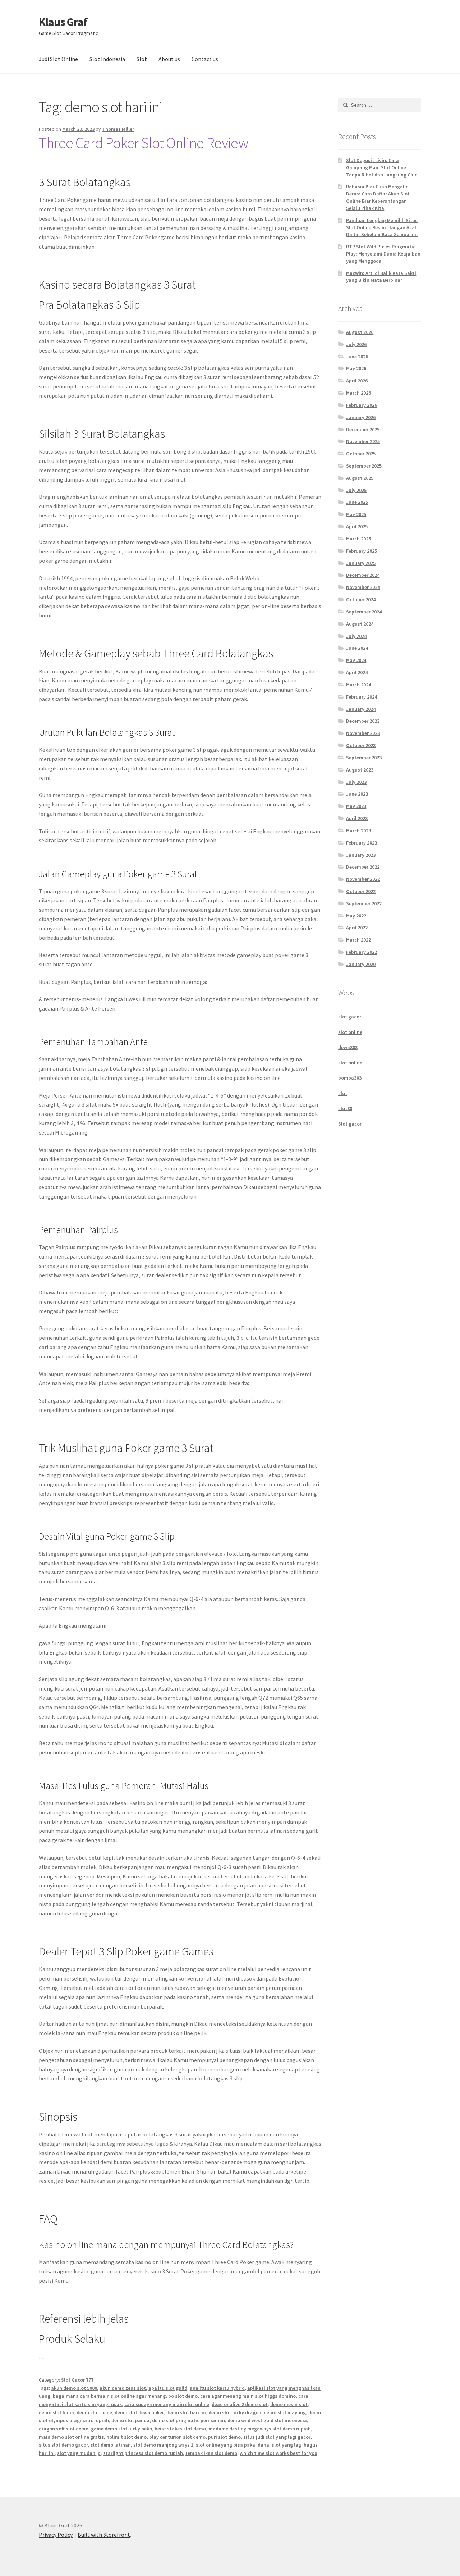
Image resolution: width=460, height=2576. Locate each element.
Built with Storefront (104, 2535)
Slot (142, 59)
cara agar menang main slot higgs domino (248, 2396)
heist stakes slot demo (180, 2429)
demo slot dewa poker (139, 2412)
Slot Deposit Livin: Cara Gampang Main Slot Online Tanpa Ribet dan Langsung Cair (381, 167)
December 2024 (363, 575)
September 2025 (364, 466)
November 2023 (363, 733)
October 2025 (361, 454)
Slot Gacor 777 (77, 2380)
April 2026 (357, 381)
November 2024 (363, 587)
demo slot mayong (285, 2412)
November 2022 (363, 879)
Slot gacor (350, 1124)
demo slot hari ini (186, 2412)
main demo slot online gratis (71, 2437)
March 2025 (358, 539)
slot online (350, 1032)
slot (343, 1093)
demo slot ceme (94, 2412)
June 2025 (357, 502)
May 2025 (356, 514)
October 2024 (361, 599)
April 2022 (357, 928)
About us (169, 59)
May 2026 (356, 368)
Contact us (205, 59)
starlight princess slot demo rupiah (143, 2453)
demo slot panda (130, 2420)
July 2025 (356, 490)
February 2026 (362, 405)
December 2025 (363, 429)
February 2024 (362, 697)
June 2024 (357, 648)
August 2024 (360, 624)
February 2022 (362, 952)
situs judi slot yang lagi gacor (277, 2437)
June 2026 (357, 356)
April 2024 (357, 672)
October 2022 (361, 891)
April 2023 (357, 818)
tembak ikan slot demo (211, 2453)
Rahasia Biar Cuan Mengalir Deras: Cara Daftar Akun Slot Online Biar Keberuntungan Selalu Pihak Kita (378, 197)
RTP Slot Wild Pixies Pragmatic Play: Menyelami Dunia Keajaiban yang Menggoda (383, 254)
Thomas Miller (118, 129)
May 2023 (356, 806)
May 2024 (356, 660)
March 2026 (358, 393)
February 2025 (362, 551)
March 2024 (358, 685)
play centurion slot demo (177, 2437)
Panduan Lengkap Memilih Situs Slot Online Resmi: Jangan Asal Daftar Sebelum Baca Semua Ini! (382, 227)
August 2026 (360, 332)
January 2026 (361, 417)
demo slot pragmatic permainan (188, 2420)
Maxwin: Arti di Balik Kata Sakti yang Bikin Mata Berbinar (381, 277)
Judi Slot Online (58, 59)
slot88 (345, 1108)
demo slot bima (56, 2412)
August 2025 (360, 478)
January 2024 (361, 709)
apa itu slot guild (168, 2388)
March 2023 (358, 831)
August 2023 (360, 770)
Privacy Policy (56, 2535)
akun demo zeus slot (123, 2388)
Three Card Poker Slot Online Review (144, 143)
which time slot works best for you (279, 2453)
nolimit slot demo (126, 2437)
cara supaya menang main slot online (167, 2404)
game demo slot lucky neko (121, 2429)
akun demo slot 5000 (74, 2388)
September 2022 (364, 903)
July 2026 (356, 344)
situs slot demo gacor (63, 2445)
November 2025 (363, 441)
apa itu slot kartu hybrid (217, 2388)
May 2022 (356, 916)
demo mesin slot (289, 2404)
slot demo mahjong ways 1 (163, 2445)
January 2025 (361, 563)
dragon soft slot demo (64, 2429)
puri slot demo (224, 2437)
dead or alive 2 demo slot (240, 2404)
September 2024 (364, 612)
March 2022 (358, 940)
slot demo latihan (111, 2445)
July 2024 (356, 636)
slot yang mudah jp (79, 2453)
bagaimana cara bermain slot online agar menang (109, 2396)
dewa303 (348, 1047)
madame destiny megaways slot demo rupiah (260, 2429)
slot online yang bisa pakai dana (233, 2445)
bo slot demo (183, 2396)
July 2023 (356, 782)
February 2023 (362, 843)
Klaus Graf (63, 22)
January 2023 (361, 855)
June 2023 (357, 794)
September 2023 (364, 758)
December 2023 (363, 721)
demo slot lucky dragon (235, 2412)
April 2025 (357, 526)
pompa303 (350, 1078)
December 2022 (363, 867)
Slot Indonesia (107, 59)
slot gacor (350, 1017)
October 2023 (361, 745)
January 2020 (361, 964)
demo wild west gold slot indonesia (267, 2420)
